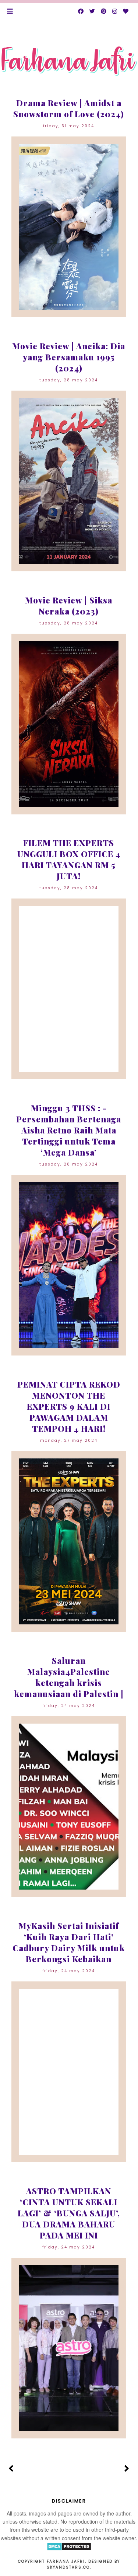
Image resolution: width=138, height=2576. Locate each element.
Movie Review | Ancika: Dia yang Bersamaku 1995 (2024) (69, 357)
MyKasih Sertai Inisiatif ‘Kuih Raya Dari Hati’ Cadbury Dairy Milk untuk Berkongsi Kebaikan (69, 1942)
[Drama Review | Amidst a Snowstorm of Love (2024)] (69, 227)
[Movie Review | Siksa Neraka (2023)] (69, 724)
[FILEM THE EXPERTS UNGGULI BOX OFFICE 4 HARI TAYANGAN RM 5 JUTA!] (69, 989)
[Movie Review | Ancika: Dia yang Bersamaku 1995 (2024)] (69, 481)
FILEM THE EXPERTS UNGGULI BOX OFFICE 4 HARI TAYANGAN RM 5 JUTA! (69, 859)
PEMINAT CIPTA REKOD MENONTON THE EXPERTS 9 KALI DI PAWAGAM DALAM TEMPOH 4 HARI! (69, 1406)
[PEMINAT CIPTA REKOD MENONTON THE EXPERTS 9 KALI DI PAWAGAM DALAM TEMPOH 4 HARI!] (69, 1541)
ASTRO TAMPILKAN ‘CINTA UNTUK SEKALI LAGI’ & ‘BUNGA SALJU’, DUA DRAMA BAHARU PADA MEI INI (69, 2213)
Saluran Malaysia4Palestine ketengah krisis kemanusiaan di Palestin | (69, 1677)
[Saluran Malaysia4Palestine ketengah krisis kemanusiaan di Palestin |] (69, 1807)
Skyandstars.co (68, 2567)
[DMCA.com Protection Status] (69, 2549)
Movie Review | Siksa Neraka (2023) (69, 606)
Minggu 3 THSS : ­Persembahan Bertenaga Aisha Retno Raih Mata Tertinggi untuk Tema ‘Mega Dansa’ (69, 1130)
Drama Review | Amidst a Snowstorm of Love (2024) (69, 108)
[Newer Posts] (11, 2469)
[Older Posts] (127, 2469)
